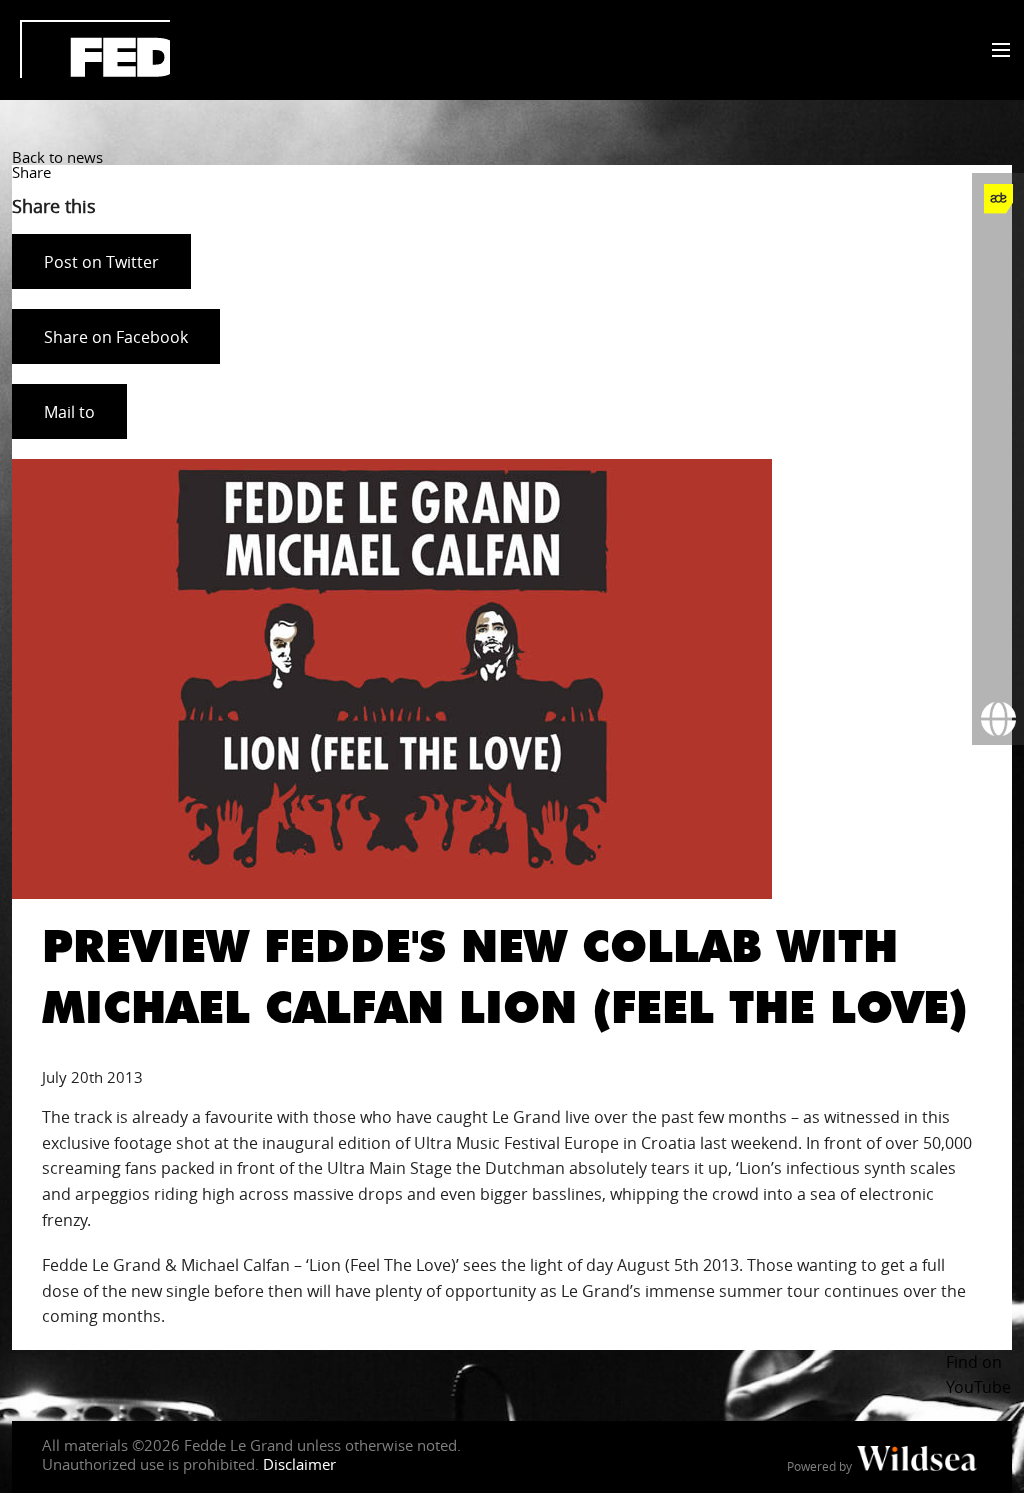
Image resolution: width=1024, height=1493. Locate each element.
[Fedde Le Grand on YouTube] (998, 407)
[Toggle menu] (996, 51)
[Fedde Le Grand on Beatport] (998, 563)
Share (31, 172)
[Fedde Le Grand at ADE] (998, 199)
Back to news (57, 157)
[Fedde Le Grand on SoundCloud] (998, 459)
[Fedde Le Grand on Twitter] (998, 303)
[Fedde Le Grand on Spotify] (998, 511)
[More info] (998, 615)
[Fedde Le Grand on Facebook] (998, 251)
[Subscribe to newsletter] (998, 667)
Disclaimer (299, 1464)
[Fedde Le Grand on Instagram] (998, 355)
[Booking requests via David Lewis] (998, 719)
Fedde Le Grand (95, 49)
